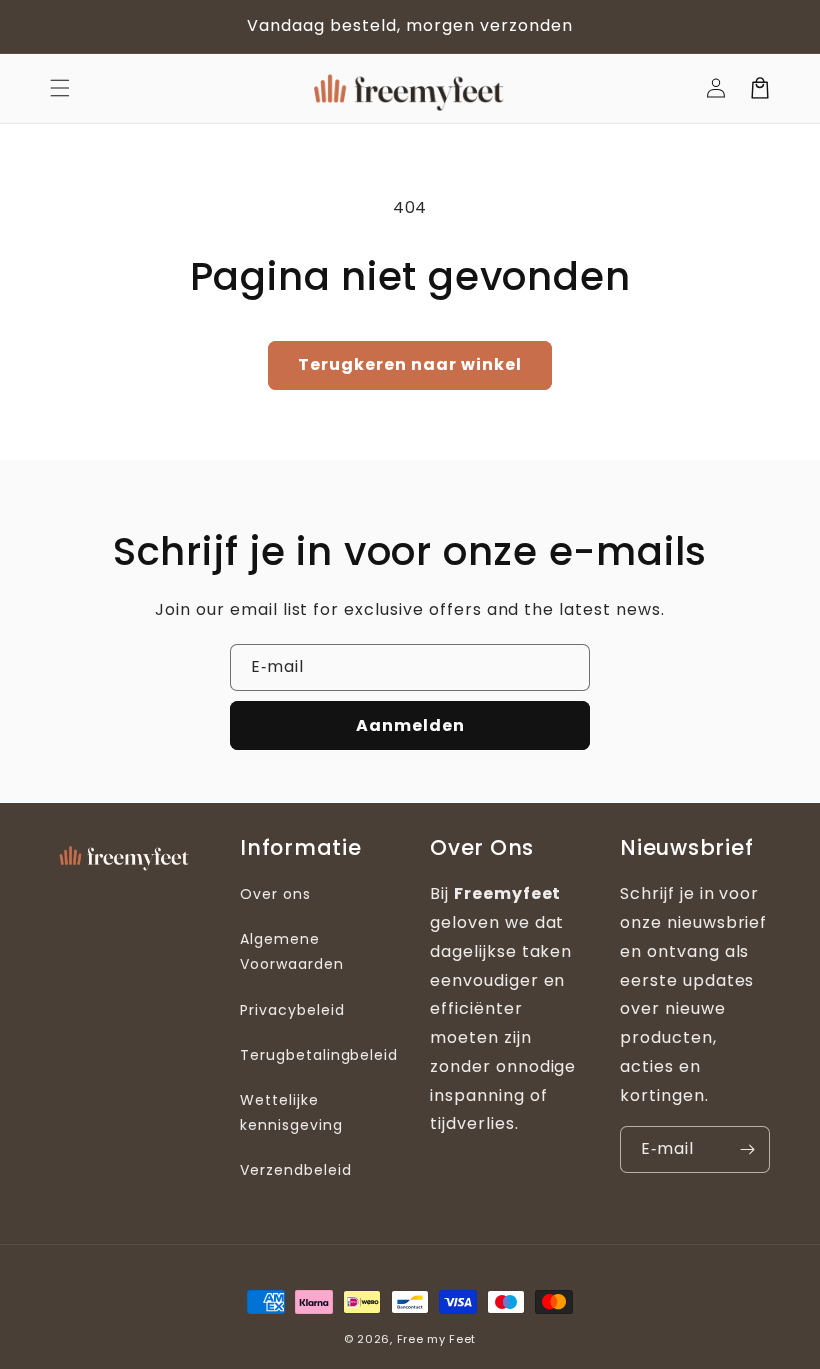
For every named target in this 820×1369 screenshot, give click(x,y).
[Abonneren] (747, 1149)
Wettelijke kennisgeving (291, 1112)
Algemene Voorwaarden (292, 951)
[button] (60, 88)
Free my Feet (436, 1339)
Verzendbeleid (295, 1170)
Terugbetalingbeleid (319, 1055)
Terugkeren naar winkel (410, 364)
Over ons (275, 894)
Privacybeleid (292, 1010)
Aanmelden (410, 725)
